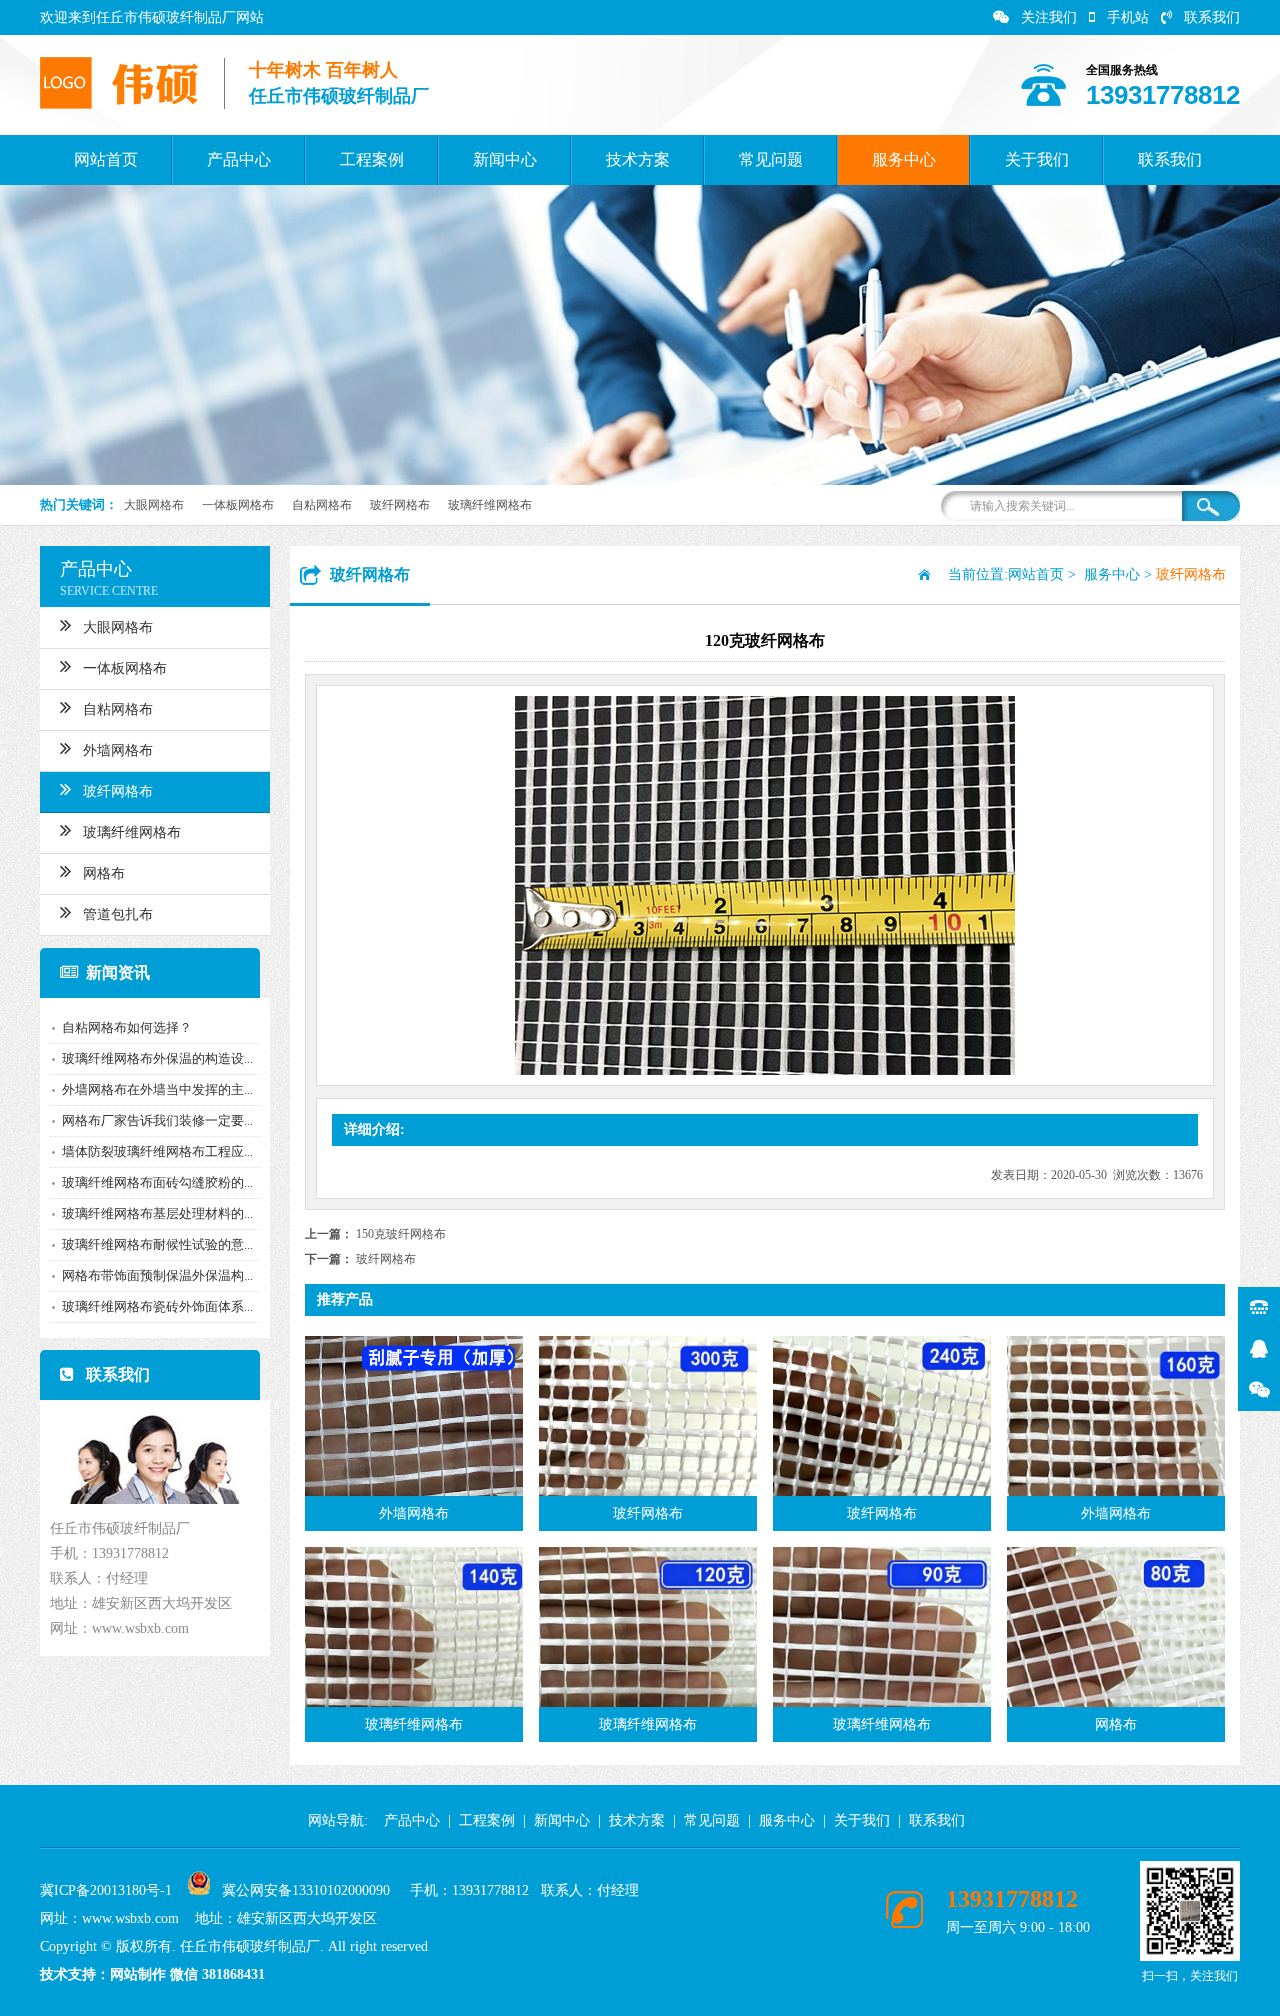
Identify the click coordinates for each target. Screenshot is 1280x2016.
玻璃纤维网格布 (490, 505)
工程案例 (372, 159)
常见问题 (771, 159)
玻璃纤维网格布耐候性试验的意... (157, 1244)
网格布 (104, 873)
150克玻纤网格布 (401, 1234)
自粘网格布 (322, 505)
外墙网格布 (118, 750)
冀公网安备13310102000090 (306, 1890)
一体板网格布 (238, 505)
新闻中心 (505, 159)
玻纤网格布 (400, 505)
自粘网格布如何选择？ (127, 1027)
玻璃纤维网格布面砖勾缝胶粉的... (157, 1182)
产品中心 (239, 159)
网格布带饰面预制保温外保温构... (157, 1275)
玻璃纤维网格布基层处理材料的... (157, 1213)
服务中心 (904, 159)
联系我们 (1212, 17)
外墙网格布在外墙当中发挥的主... (157, 1089)
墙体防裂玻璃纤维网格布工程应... (157, 1151)
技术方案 (638, 159)
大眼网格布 (154, 505)
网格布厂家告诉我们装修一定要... (157, 1120)
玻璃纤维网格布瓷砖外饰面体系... (157, 1306)
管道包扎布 (118, 914)
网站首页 (106, 159)
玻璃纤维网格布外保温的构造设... (157, 1058)
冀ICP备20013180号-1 (106, 1890)
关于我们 (1037, 159)
